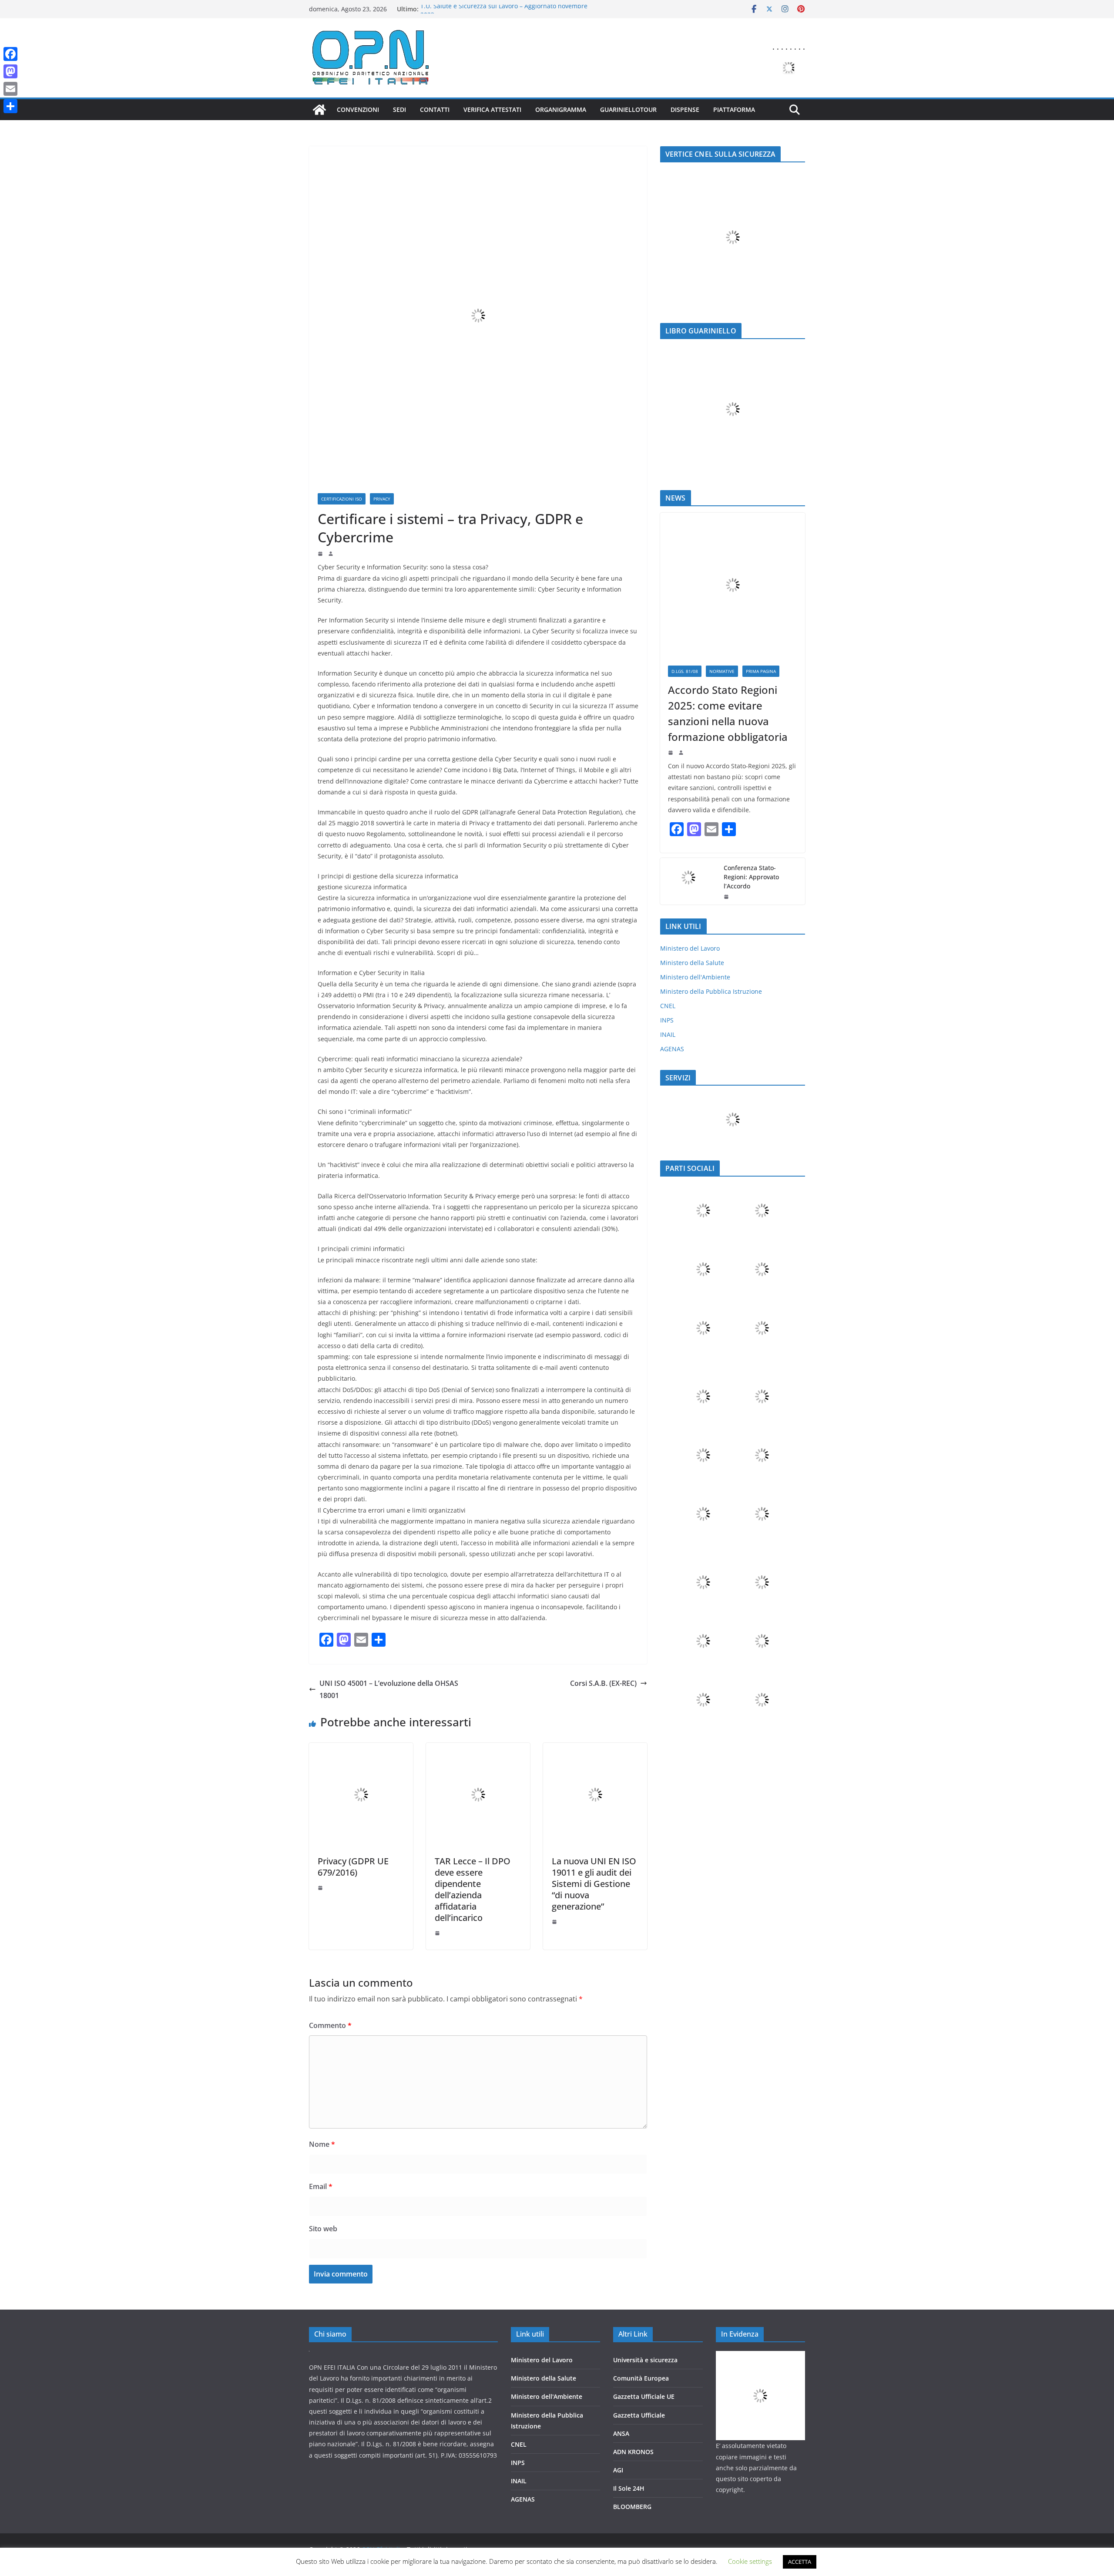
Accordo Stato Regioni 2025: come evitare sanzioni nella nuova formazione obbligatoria (728, 713)
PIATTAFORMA (734, 109)
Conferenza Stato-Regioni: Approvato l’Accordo (751, 877)
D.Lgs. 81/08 (685, 671)
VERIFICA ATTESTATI (492, 109)
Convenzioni (358, 109)
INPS (667, 1020)
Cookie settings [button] (750, 2561)
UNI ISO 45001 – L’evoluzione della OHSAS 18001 (389, 1690)
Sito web (323, 2229)
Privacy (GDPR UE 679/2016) (353, 1867)
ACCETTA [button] (800, 2562)
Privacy (382, 499)
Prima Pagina (761, 671)
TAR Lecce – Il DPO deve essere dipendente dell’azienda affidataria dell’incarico (473, 1889)
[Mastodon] (10, 71)
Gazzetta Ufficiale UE (644, 2396)
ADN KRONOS (633, 2452)
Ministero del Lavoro (690, 948)
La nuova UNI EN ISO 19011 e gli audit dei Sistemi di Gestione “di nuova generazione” (594, 1884)
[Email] (10, 89)
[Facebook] (10, 54)
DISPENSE (685, 109)
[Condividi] (10, 106)
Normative (722, 671)
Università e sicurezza (645, 2360)
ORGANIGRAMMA (561, 109)
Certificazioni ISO (342, 499)
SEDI (399, 109)
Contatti (435, 109)
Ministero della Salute (692, 963)
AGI (618, 2470)
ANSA (621, 2433)
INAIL (668, 1034)
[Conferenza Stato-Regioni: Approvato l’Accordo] (688, 881)
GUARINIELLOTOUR (628, 109)
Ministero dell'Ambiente (695, 977)
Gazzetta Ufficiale (639, 2415)
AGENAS (672, 1049)
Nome (322, 2144)
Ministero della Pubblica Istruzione (711, 991)
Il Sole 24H (629, 2488)
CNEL (668, 1006)
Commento (330, 2025)
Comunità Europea (641, 2378)
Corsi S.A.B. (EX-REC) (603, 1683)
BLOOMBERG (632, 2507)
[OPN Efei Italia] (319, 110)
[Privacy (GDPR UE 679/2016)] (361, 1749)
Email (321, 2186)
